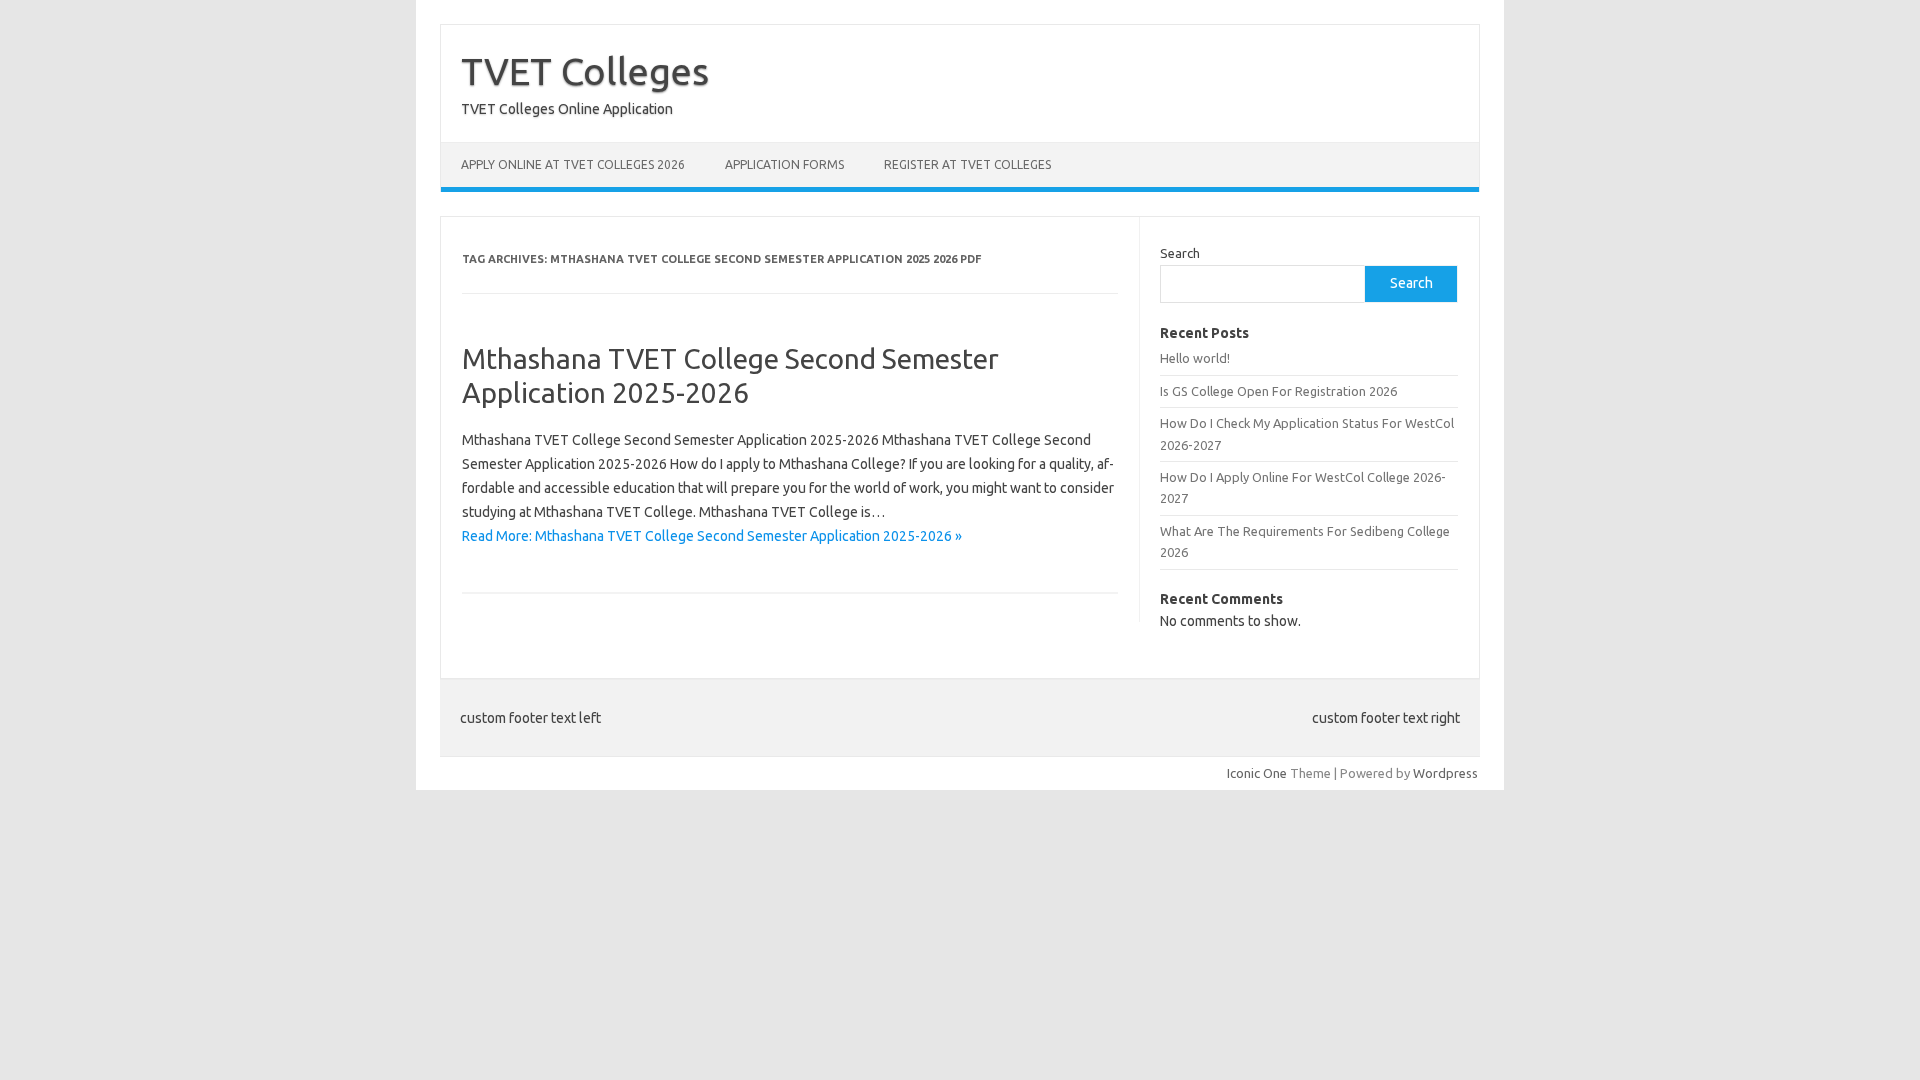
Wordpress (1445, 773)
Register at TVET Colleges (967, 164)
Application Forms (784, 164)
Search (1180, 253)
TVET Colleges (585, 71)
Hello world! (1195, 358)
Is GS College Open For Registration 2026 (1278, 391)
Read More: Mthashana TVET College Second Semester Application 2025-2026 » (712, 536)
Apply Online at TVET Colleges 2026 (573, 164)
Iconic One (1257, 773)
